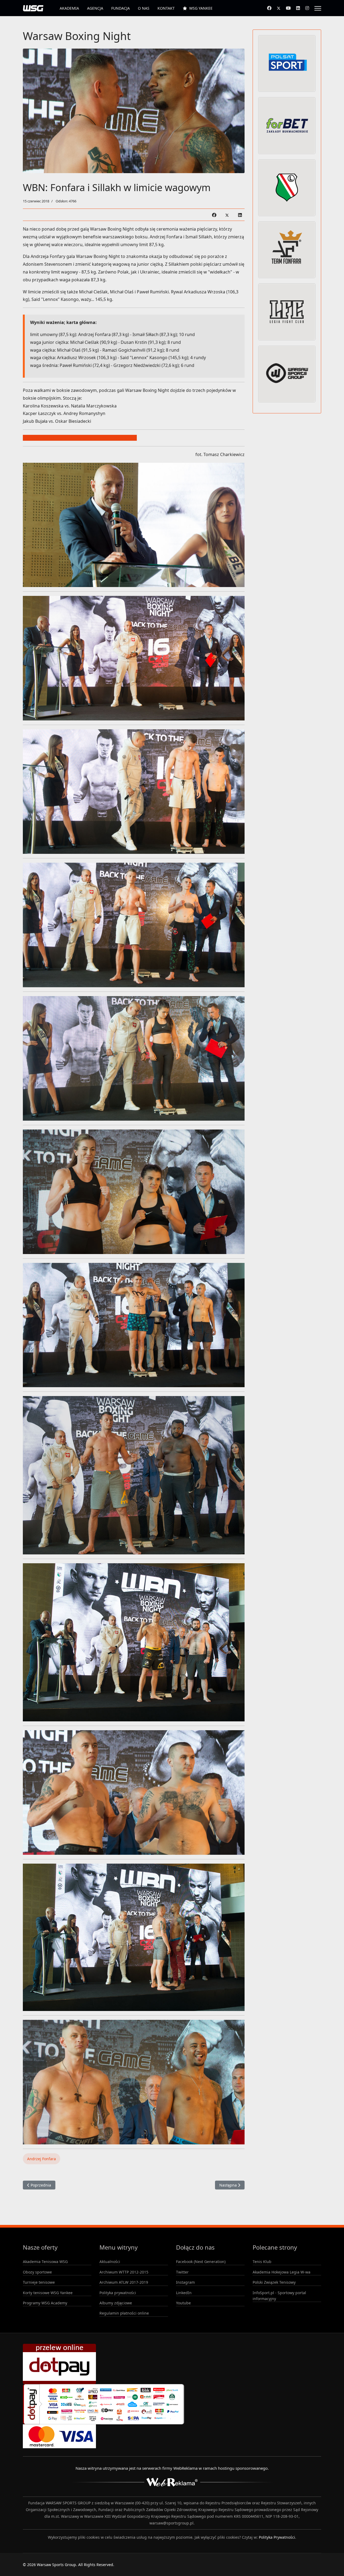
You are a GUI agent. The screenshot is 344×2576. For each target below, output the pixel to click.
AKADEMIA (69, 8)
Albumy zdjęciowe (116, 2303)
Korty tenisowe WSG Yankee (48, 2293)
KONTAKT (166, 8)
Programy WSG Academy (45, 2303)
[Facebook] (269, 8)
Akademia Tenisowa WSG (45, 2262)
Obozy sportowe (37, 2272)
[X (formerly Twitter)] (227, 215)
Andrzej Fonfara (42, 2159)
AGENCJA (95, 8)
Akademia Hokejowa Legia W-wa (282, 2272)
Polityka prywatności (118, 2293)
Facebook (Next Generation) (201, 2262)
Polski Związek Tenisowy (274, 2282)
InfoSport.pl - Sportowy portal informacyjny (279, 2296)
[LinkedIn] (240, 215)
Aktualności (110, 2262)
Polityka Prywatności (277, 2537)
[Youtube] (288, 8)
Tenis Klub (262, 2262)
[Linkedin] (298, 8)
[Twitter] (279, 8)
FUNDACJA (121, 8)
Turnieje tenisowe (39, 2282)
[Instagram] (307, 8)
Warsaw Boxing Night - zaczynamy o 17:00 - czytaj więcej (80, 438)
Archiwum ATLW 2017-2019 (124, 2282)
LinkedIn (184, 2293)
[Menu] (318, 8)
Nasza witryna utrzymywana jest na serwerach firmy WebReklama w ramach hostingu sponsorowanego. (172, 2468)
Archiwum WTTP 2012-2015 (124, 2272)
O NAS (144, 8)
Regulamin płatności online (124, 2313)
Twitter (182, 2272)
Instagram (185, 2282)
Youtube (183, 2303)
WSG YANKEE (201, 8)
